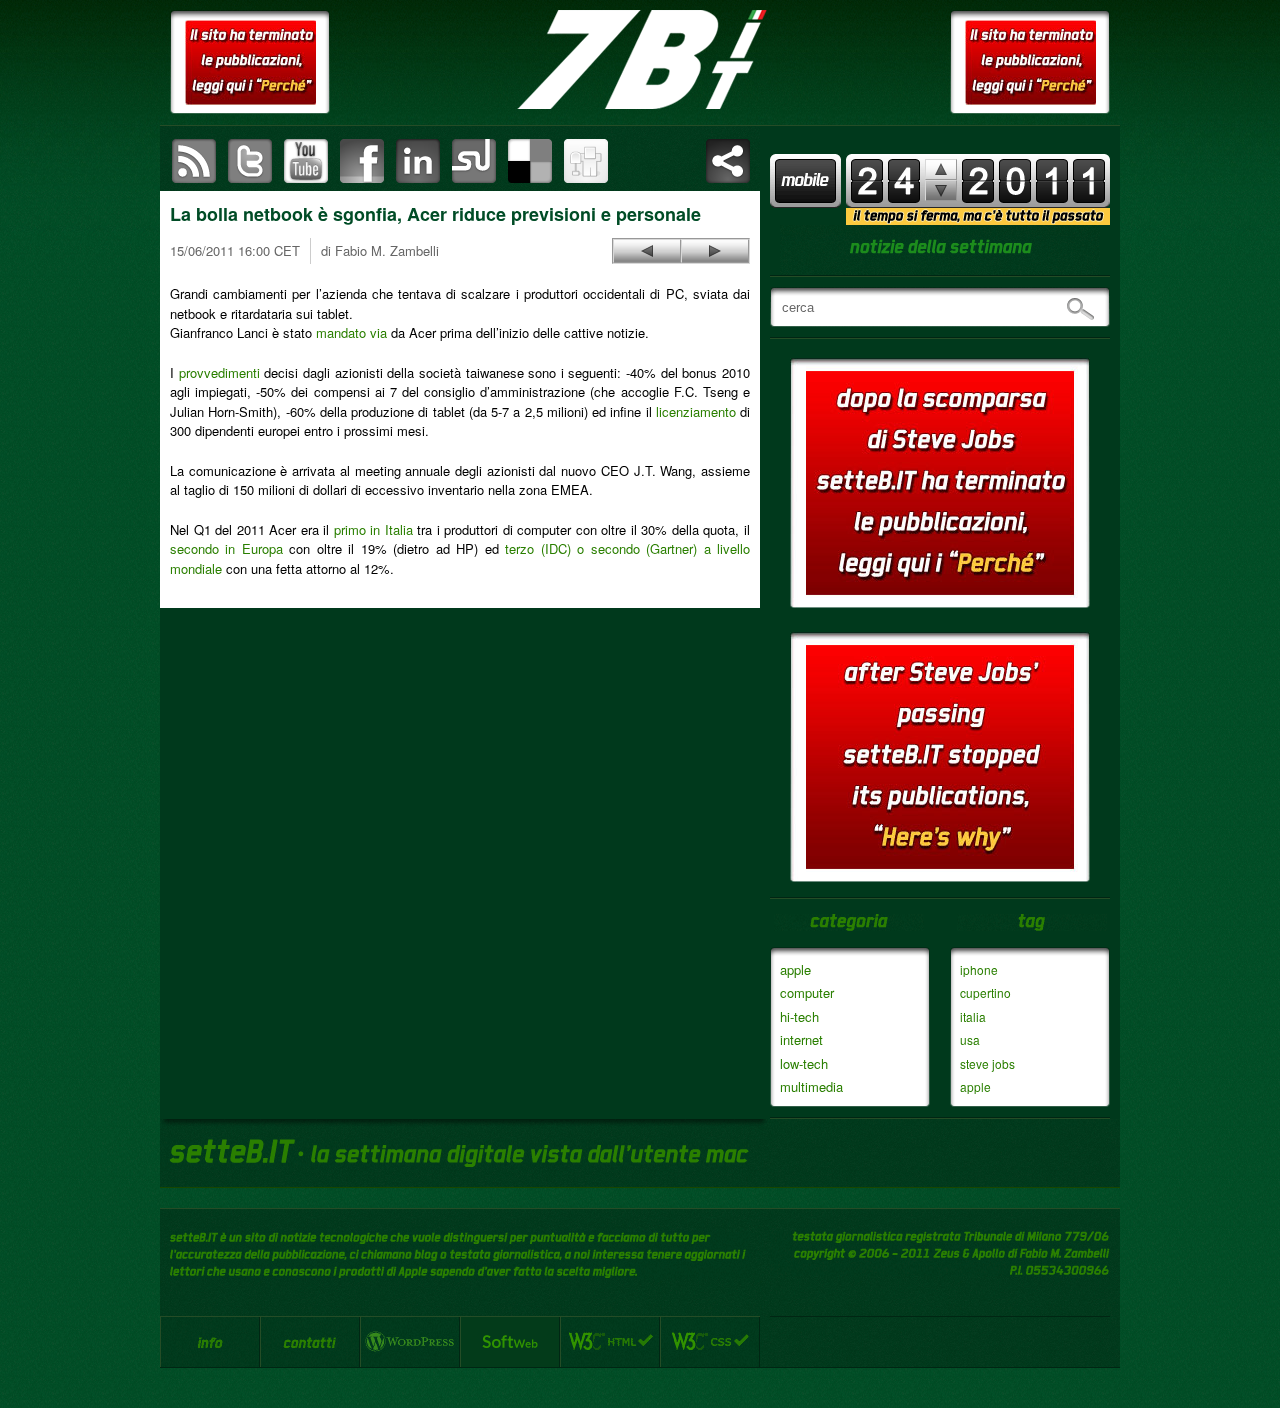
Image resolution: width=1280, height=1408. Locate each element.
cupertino (985, 992)
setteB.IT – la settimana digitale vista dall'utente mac (640, 60)
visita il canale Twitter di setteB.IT (250, 161)
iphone (979, 969)
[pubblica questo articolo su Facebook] (362, 161)
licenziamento (696, 411)
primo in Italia (373, 529)
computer (807, 992)
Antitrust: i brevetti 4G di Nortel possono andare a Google (647, 251)
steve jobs (987, 1063)
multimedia (811, 1086)
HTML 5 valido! (610, 1342)
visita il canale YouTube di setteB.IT (306, 161)
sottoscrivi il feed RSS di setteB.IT (194, 161)
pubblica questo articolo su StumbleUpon (474, 161)
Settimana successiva (941, 169)
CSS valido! (710, 1342)
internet (801, 1039)
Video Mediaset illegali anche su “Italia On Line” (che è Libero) (715, 251)
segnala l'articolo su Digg (586, 161)
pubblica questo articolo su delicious (530, 161)
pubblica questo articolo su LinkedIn (418, 161)
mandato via (351, 332)
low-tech (804, 1063)
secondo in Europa (226, 548)
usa (970, 1039)
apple (795, 969)
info (210, 1342)
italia (973, 1016)
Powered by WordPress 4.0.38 (410, 1342)
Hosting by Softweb (510, 1342)
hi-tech (799, 1016)
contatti (310, 1342)
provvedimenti (219, 372)
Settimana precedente (941, 190)
